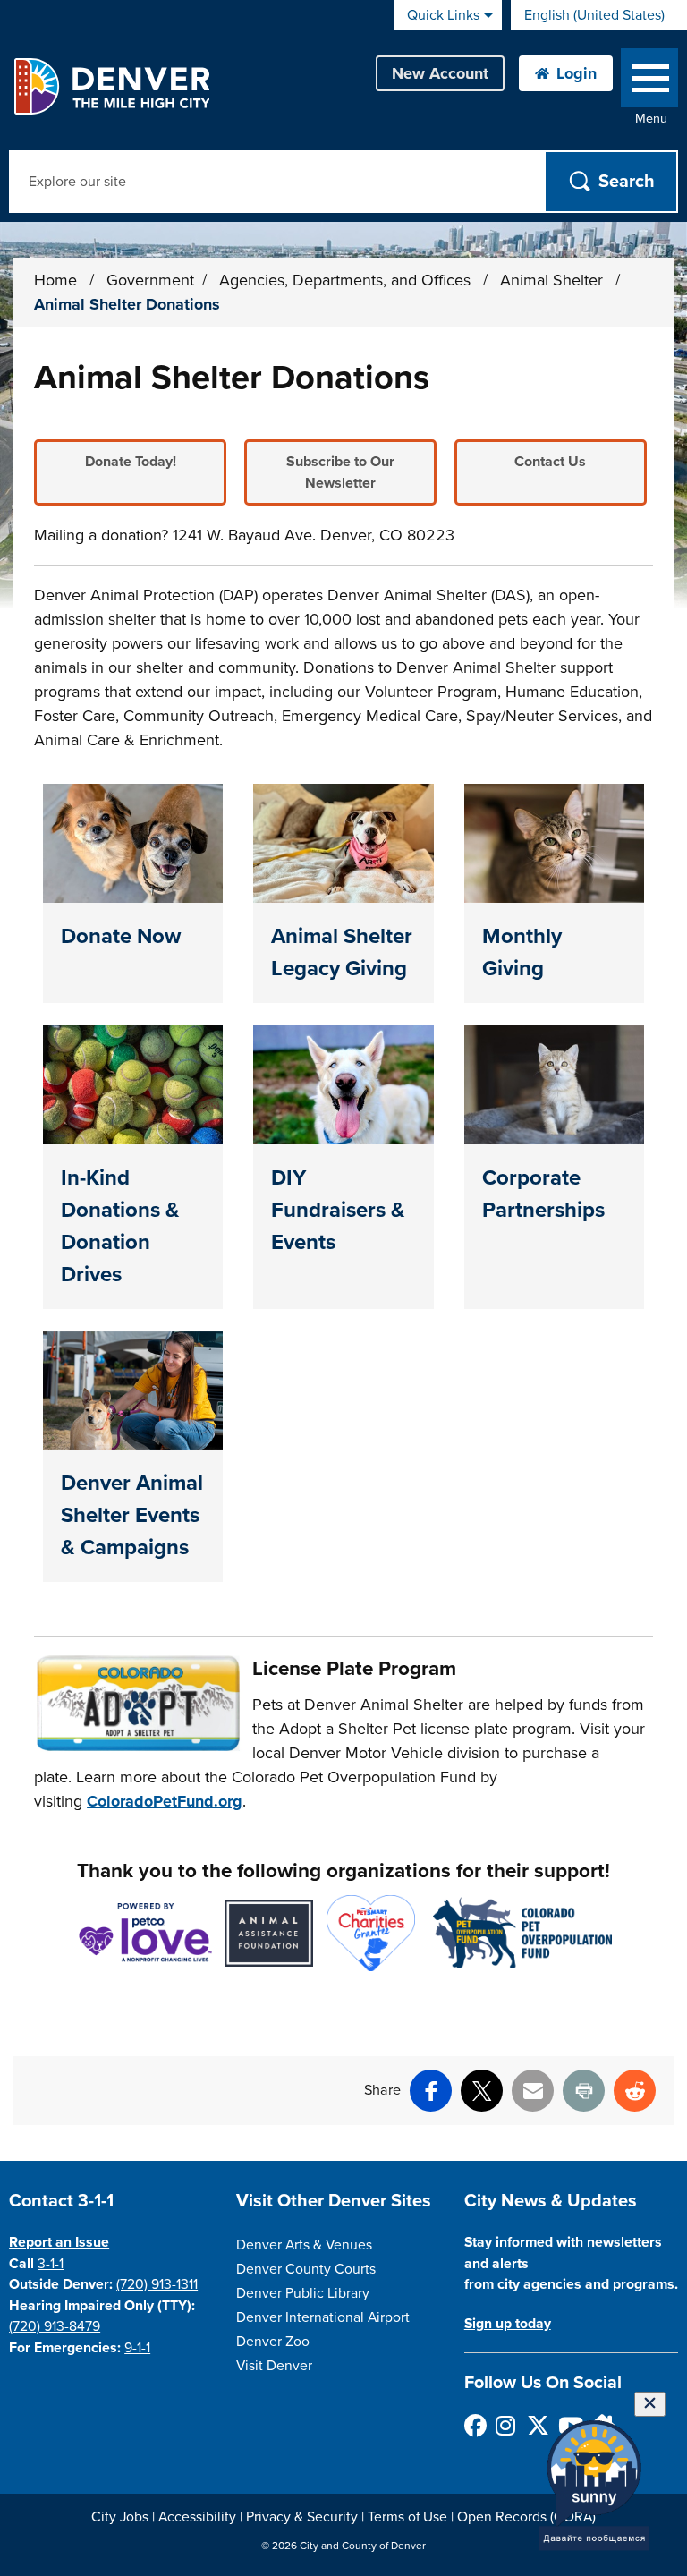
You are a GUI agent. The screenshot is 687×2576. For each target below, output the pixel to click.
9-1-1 (137, 2348)
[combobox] (599, 15)
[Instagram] (506, 2425)
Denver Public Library (303, 2293)
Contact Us (550, 462)
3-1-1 (51, 2264)
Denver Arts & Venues (304, 2245)
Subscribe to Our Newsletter (340, 472)
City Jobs (120, 2517)
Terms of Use (407, 2517)
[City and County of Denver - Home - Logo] (111, 86)
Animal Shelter (554, 280)
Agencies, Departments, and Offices (347, 280)
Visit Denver (274, 2366)
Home (55, 280)
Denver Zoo (273, 2342)
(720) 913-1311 (157, 2284)
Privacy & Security (302, 2517)
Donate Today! (131, 462)
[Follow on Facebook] (475, 2425)
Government (150, 280)
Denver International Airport (323, 2317)
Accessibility (197, 2517)
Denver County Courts (306, 2269)
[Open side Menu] (649, 82)
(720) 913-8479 (55, 2326)
